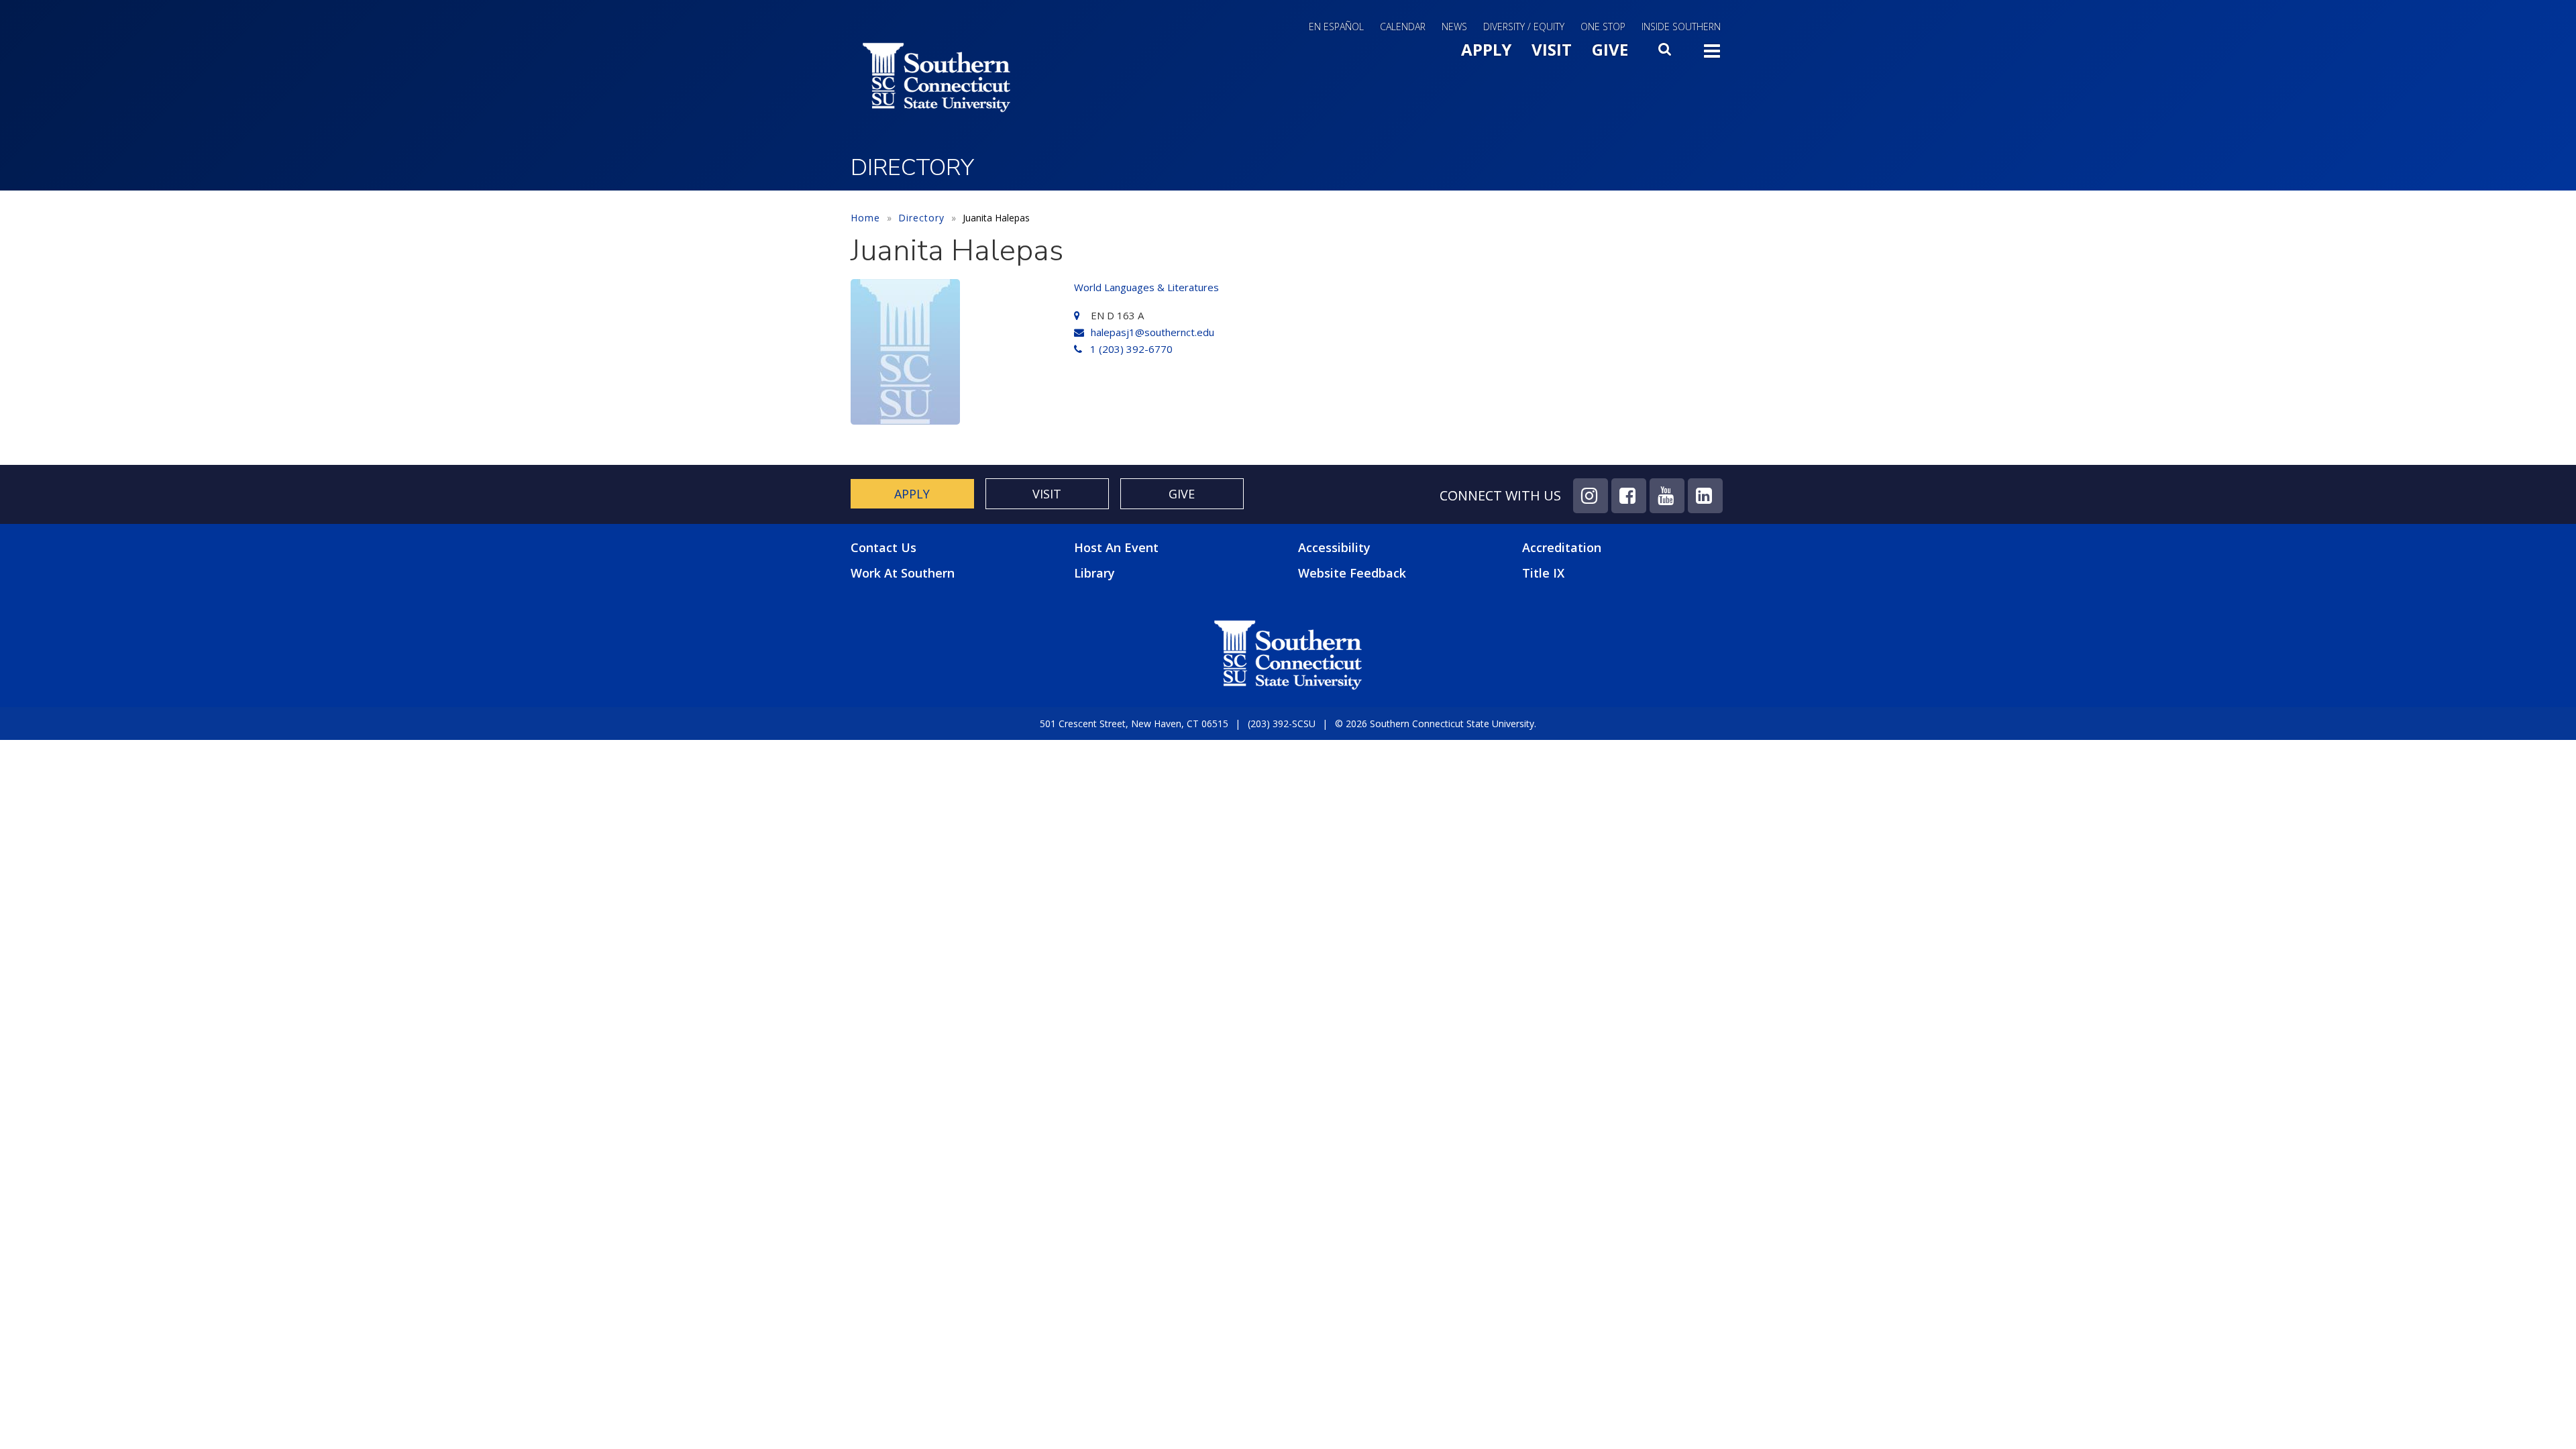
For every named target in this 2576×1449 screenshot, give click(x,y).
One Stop (1603, 26)
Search (1666, 53)
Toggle (1712, 55)
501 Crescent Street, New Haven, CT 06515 (1134, 723)
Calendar (1403, 26)
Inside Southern (1681, 26)
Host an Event (1116, 547)
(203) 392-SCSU (1282, 723)
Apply (1486, 49)
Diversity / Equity (1524, 26)
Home (865, 218)
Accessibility (1334, 547)
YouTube (1667, 496)
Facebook (1629, 496)
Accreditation (1562, 547)
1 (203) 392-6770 (1131, 349)
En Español (1336, 26)
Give (1610, 49)
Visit (1552, 49)
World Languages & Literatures (1146, 287)
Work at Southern (903, 573)
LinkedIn (1705, 496)
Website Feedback (1352, 573)
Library (1094, 573)
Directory (921, 218)
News (1454, 26)
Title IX (1543, 573)
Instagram (1591, 496)
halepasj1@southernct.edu (1152, 332)
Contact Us (883, 548)
